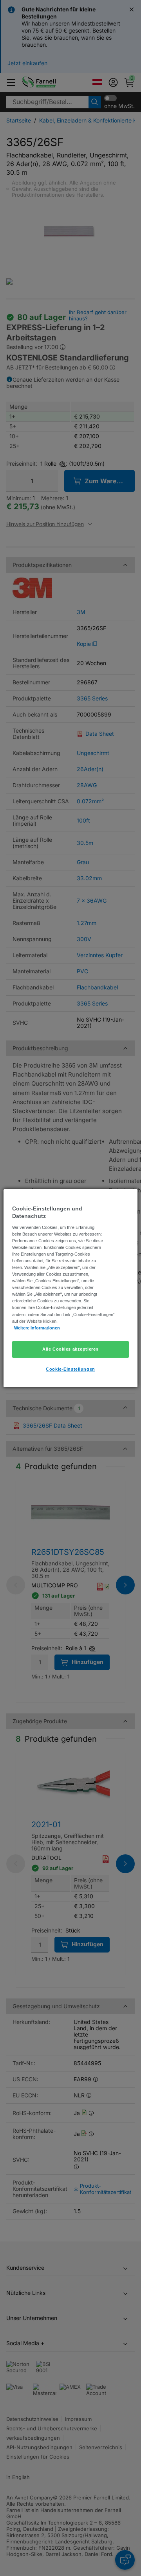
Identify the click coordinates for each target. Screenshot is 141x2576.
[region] (70, 1288)
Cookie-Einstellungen (70, 1369)
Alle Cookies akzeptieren (70, 1349)
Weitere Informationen (37, 1328)
